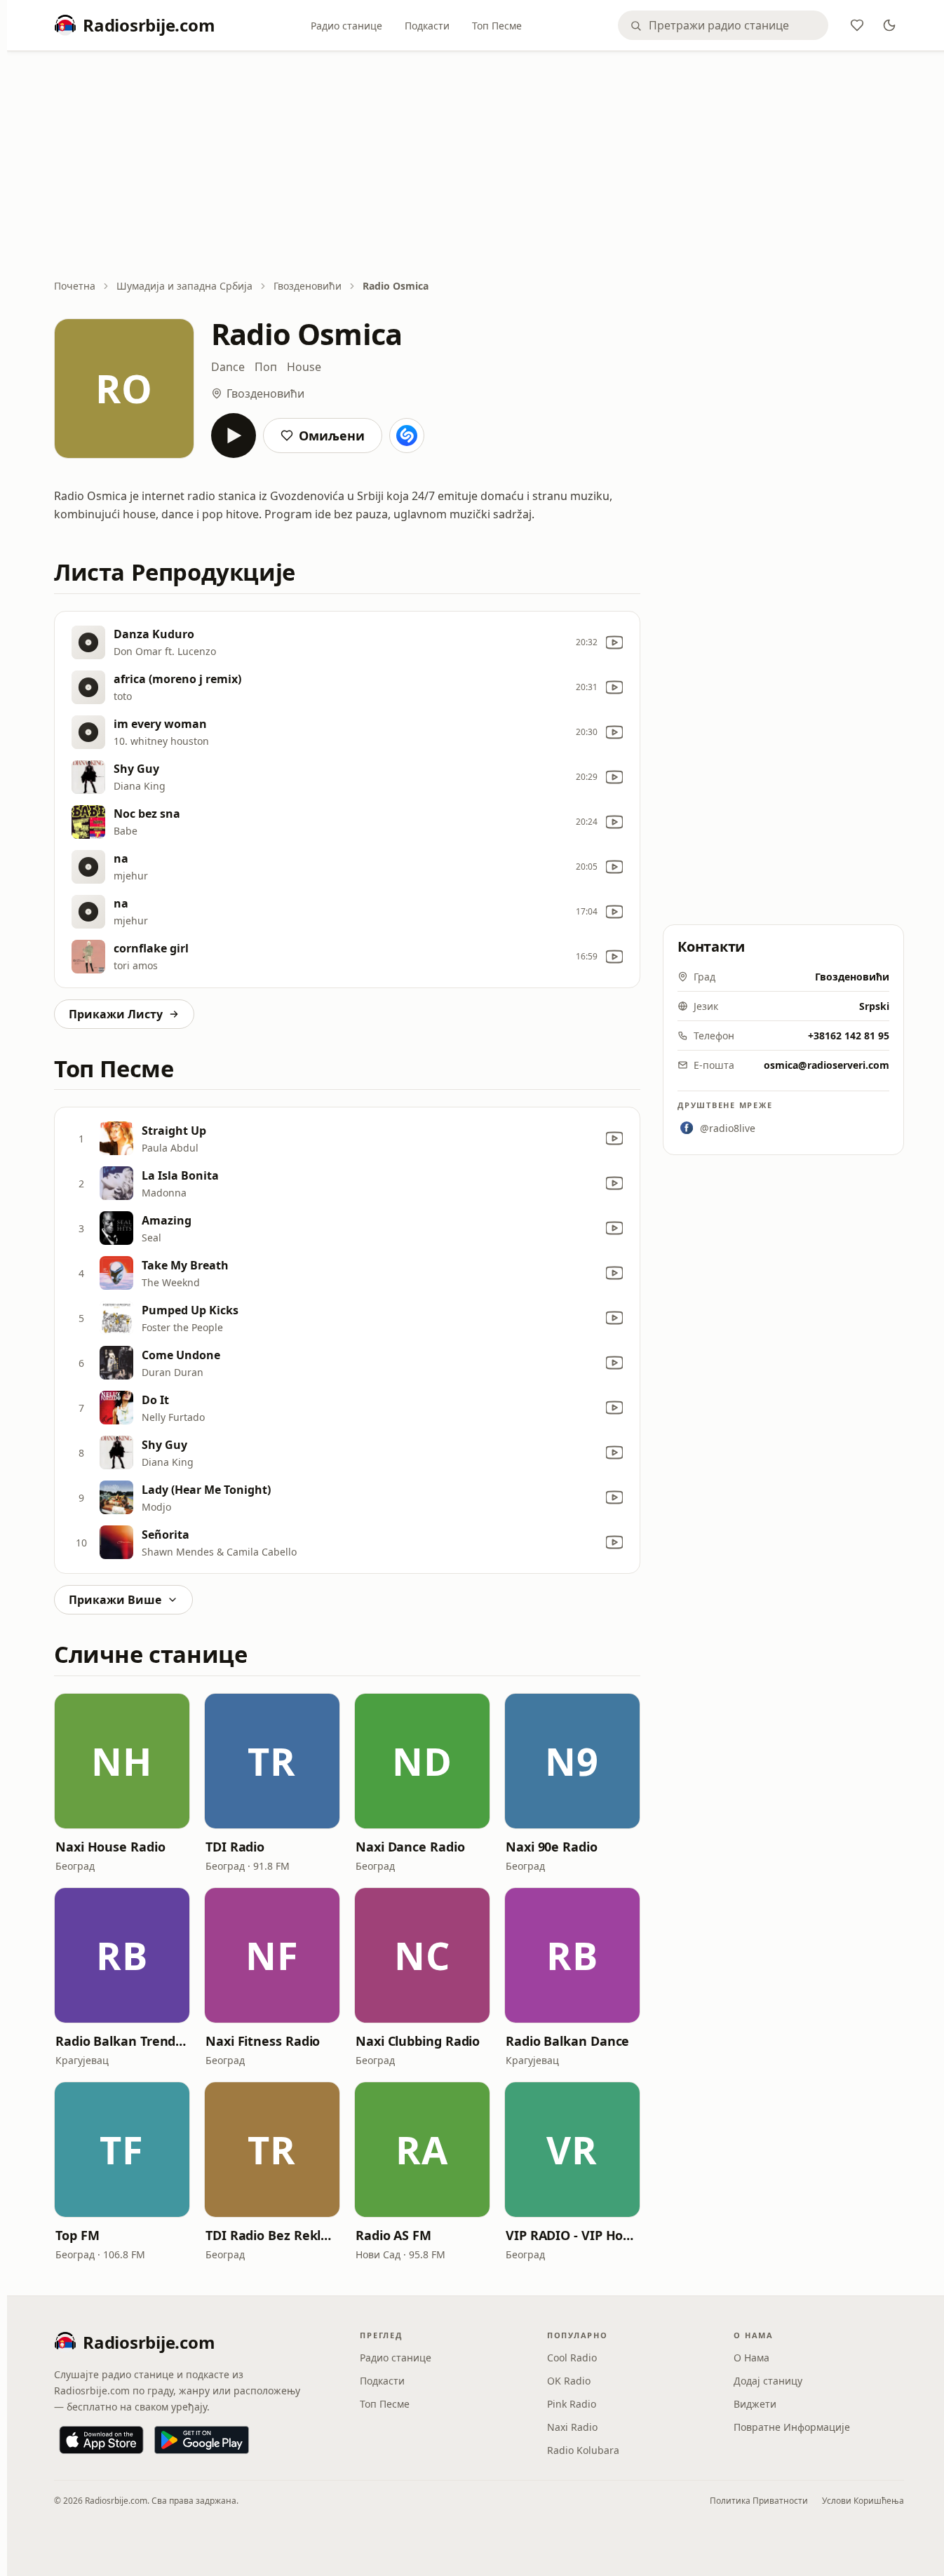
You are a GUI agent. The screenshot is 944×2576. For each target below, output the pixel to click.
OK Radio (569, 2381)
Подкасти (427, 26)
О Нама (751, 2358)
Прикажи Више (115, 1600)
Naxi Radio (572, 2427)
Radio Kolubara (583, 2450)
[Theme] (889, 25)
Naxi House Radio (110, 1847)
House (304, 367)
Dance (228, 367)
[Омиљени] (857, 25)
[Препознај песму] (407, 436)
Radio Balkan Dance (567, 2041)
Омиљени (332, 436)
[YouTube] (614, 642)
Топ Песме (497, 26)
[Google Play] (202, 2440)
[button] (122, 1761)
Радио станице (346, 26)
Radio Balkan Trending (122, 2041)
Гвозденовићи (308, 286)
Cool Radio (572, 2358)
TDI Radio (235, 1847)
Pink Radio (572, 2404)
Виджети (755, 2404)
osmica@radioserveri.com (827, 1065)
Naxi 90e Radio (552, 1847)
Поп (266, 367)
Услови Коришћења (863, 2501)
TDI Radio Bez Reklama (272, 2235)
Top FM (77, 2235)
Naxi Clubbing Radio (418, 2041)
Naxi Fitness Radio (263, 2041)
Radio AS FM (393, 2235)
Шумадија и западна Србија (184, 286)
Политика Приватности (759, 2501)
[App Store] (101, 2440)
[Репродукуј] (234, 436)
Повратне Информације (792, 2427)
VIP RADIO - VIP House (572, 2235)
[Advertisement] (479, 166)
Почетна (75, 286)
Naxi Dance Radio (410, 1847)
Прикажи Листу (116, 1014)
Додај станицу (768, 2381)
